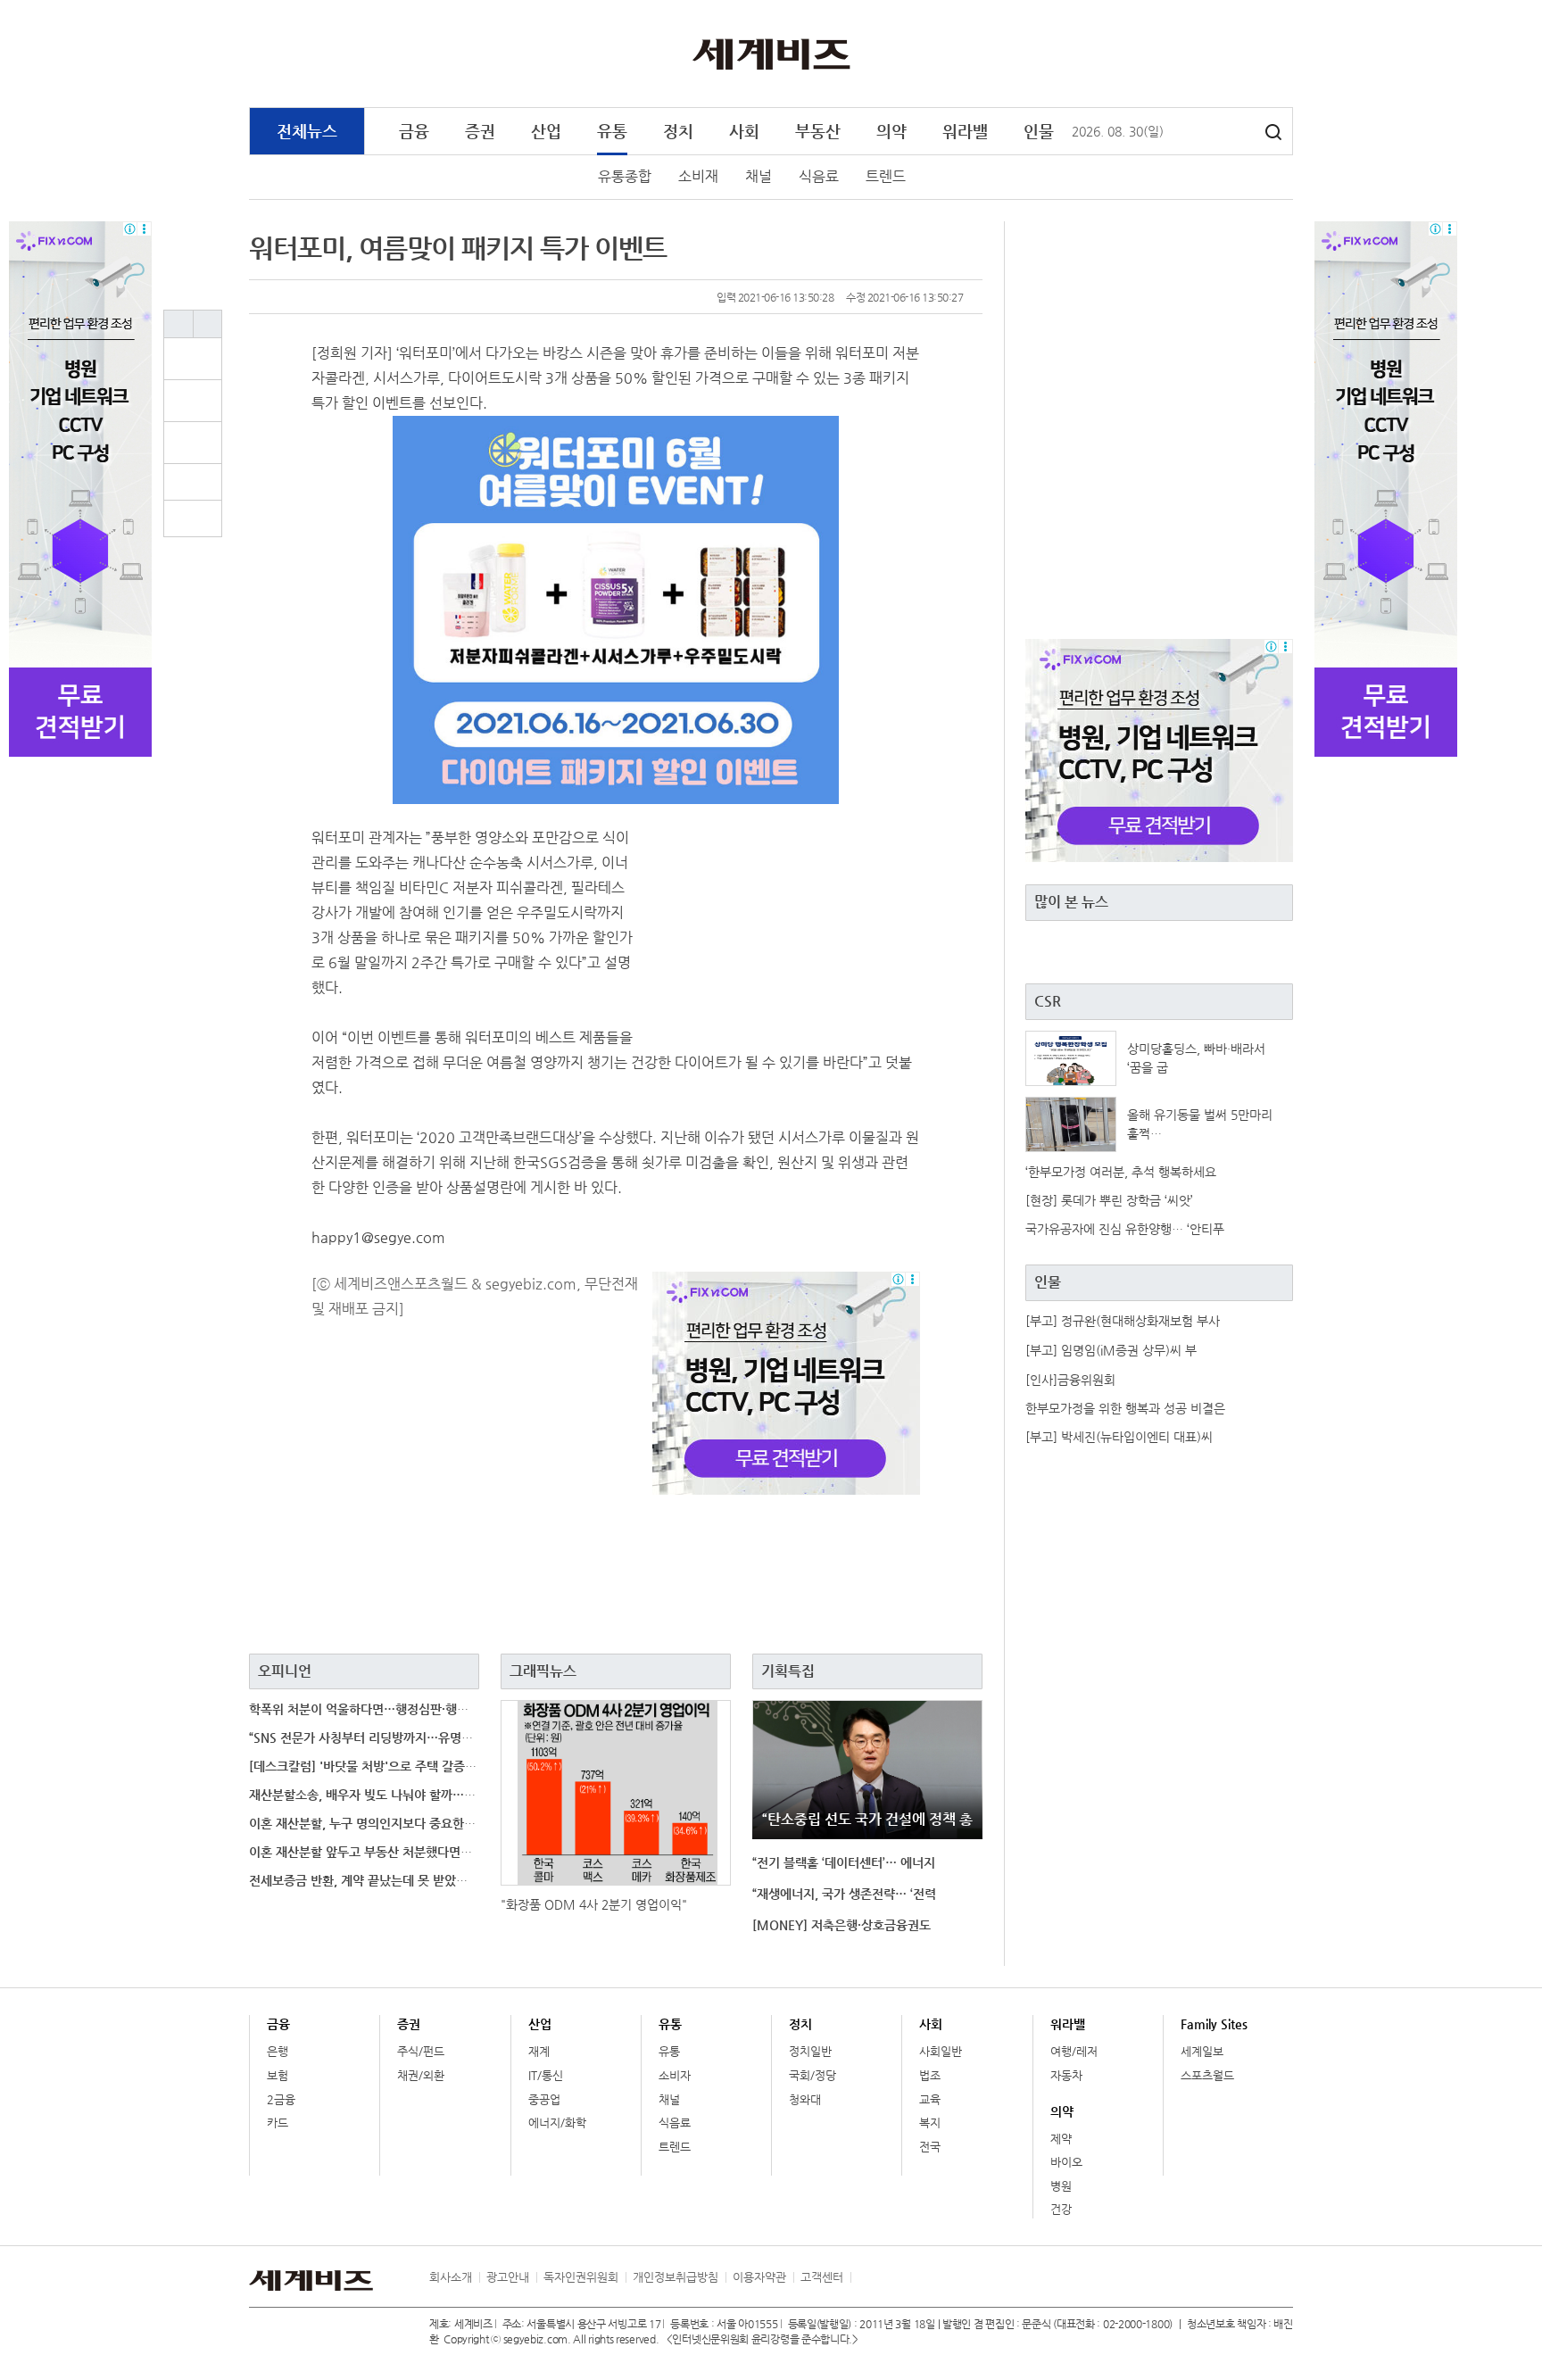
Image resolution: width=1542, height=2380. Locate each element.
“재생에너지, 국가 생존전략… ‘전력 (844, 1894)
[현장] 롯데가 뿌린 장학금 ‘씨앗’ (1109, 1200)
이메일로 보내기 (193, 482)
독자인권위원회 (581, 2277)
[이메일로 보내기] (193, 482)
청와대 (805, 2099)
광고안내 (508, 2277)
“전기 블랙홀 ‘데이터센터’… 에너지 (844, 1862)
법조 (930, 2075)
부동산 (818, 131)
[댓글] (203, 359)
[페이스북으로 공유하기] (203, 401)
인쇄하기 (193, 518)
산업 (546, 131)
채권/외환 (421, 2075)
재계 (539, 2051)
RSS (864, 2277)
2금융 (281, 2099)
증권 (480, 131)
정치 (678, 131)
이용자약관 (759, 2277)
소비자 (675, 2075)
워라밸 (965, 131)
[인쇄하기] (193, 518)
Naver (1281, 54)
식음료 (819, 176)
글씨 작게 (207, 324)
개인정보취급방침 (676, 2277)
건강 (1061, 2209)
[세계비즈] (771, 53)
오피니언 (285, 1671)
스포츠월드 (1207, 2075)
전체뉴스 (307, 131)
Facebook (1208, 54)
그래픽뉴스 (543, 1671)
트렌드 (886, 176)
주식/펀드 (421, 2051)
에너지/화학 (557, 2123)
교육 (930, 2099)
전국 (930, 2147)
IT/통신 (546, 2075)
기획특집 (788, 1671)
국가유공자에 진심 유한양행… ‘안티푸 (1125, 1229)
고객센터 (822, 2277)
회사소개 (451, 2277)
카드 (278, 2123)
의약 (891, 131)
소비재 (698, 176)
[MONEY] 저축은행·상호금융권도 (841, 1925)
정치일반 (810, 2051)
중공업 (544, 2099)
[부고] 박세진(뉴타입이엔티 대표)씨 (1119, 1437)
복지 (930, 2123)
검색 (1273, 132)
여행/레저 (1074, 2051)
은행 (278, 2051)
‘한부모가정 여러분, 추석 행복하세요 (1121, 1172)
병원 (1061, 2186)
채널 (759, 176)
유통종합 (625, 176)
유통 (612, 131)
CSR (1048, 1001)
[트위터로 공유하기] (203, 443)
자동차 (1066, 2075)
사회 (744, 131)
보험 (278, 2075)
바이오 (1066, 2162)
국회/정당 (812, 2075)
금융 (414, 131)
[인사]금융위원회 (1070, 1380)
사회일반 (941, 2051)
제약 (1061, 2139)
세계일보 (1202, 2051)
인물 (1039, 131)
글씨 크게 (178, 324)
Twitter (1245, 54)
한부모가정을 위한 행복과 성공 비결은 (1125, 1408)
